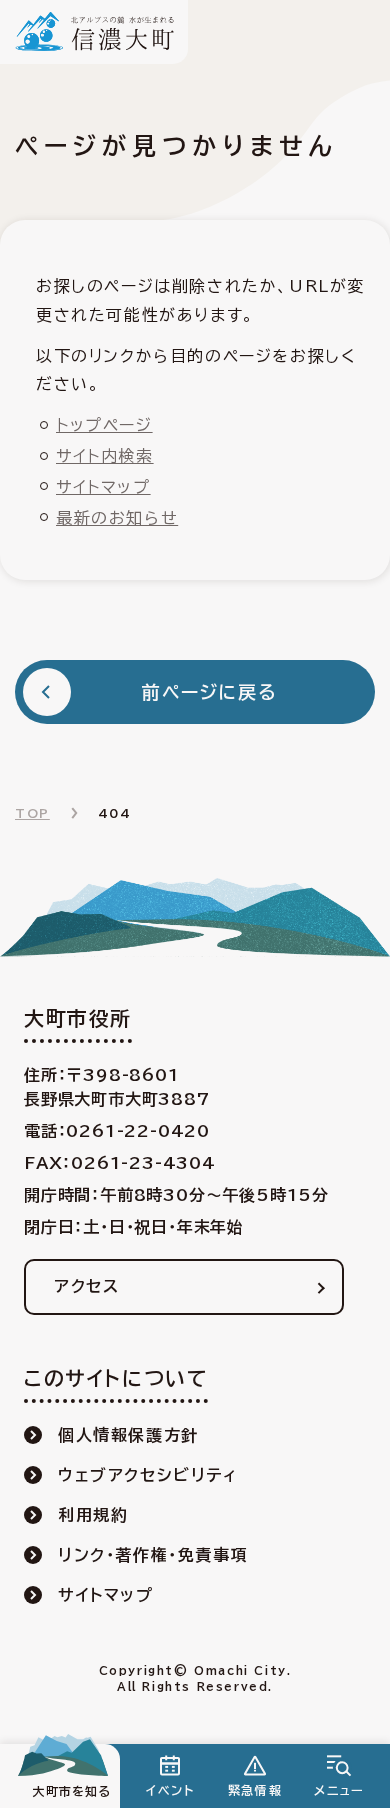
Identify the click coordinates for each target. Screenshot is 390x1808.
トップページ (104, 425)
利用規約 (93, 1515)
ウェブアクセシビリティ (148, 1475)
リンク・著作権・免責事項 (153, 1555)
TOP (32, 813)
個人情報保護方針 (128, 1435)
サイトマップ (103, 487)
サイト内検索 (105, 456)
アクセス (86, 1286)
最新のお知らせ (117, 518)
